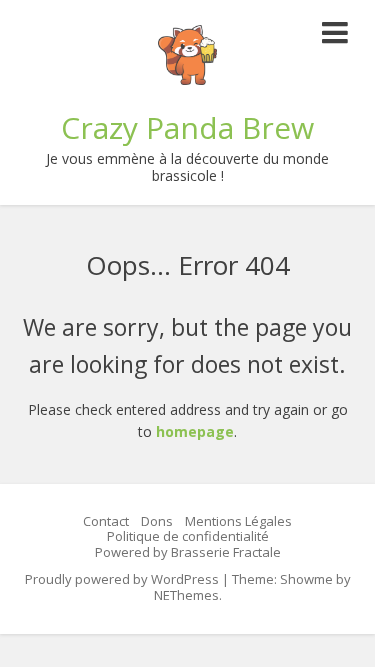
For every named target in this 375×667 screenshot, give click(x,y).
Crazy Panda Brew (187, 127)
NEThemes (186, 595)
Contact (106, 521)
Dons (157, 521)
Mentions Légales (238, 521)
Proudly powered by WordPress (122, 579)
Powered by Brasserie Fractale (188, 552)
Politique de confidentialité (188, 536)
